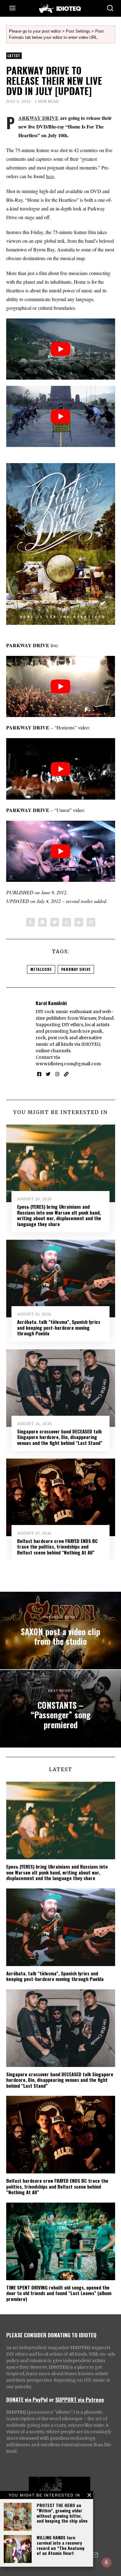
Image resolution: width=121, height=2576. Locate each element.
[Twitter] (55, 922)
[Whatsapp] (67, 922)
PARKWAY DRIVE (38, 118)
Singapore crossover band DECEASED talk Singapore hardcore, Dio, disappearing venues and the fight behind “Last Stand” (60, 1437)
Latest (14, 56)
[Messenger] (43, 922)
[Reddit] (79, 922)
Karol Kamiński (51, 1003)
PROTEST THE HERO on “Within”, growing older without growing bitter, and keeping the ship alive (62, 2513)
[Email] (91, 922)
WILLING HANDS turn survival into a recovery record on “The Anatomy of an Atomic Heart (60, 2545)
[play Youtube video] (61, 349)
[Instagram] (57, 1074)
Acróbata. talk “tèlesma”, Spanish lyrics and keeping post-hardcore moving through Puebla (59, 1327)
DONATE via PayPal (27, 2399)
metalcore (41, 969)
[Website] (66, 1074)
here (50, 176)
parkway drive (76, 969)
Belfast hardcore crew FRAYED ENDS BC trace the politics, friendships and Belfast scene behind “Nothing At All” (57, 1547)
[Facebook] (30, 922)
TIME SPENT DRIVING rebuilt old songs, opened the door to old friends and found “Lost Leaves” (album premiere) (59, 2293)
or (52, 2399)
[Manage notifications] (106, 2562)
